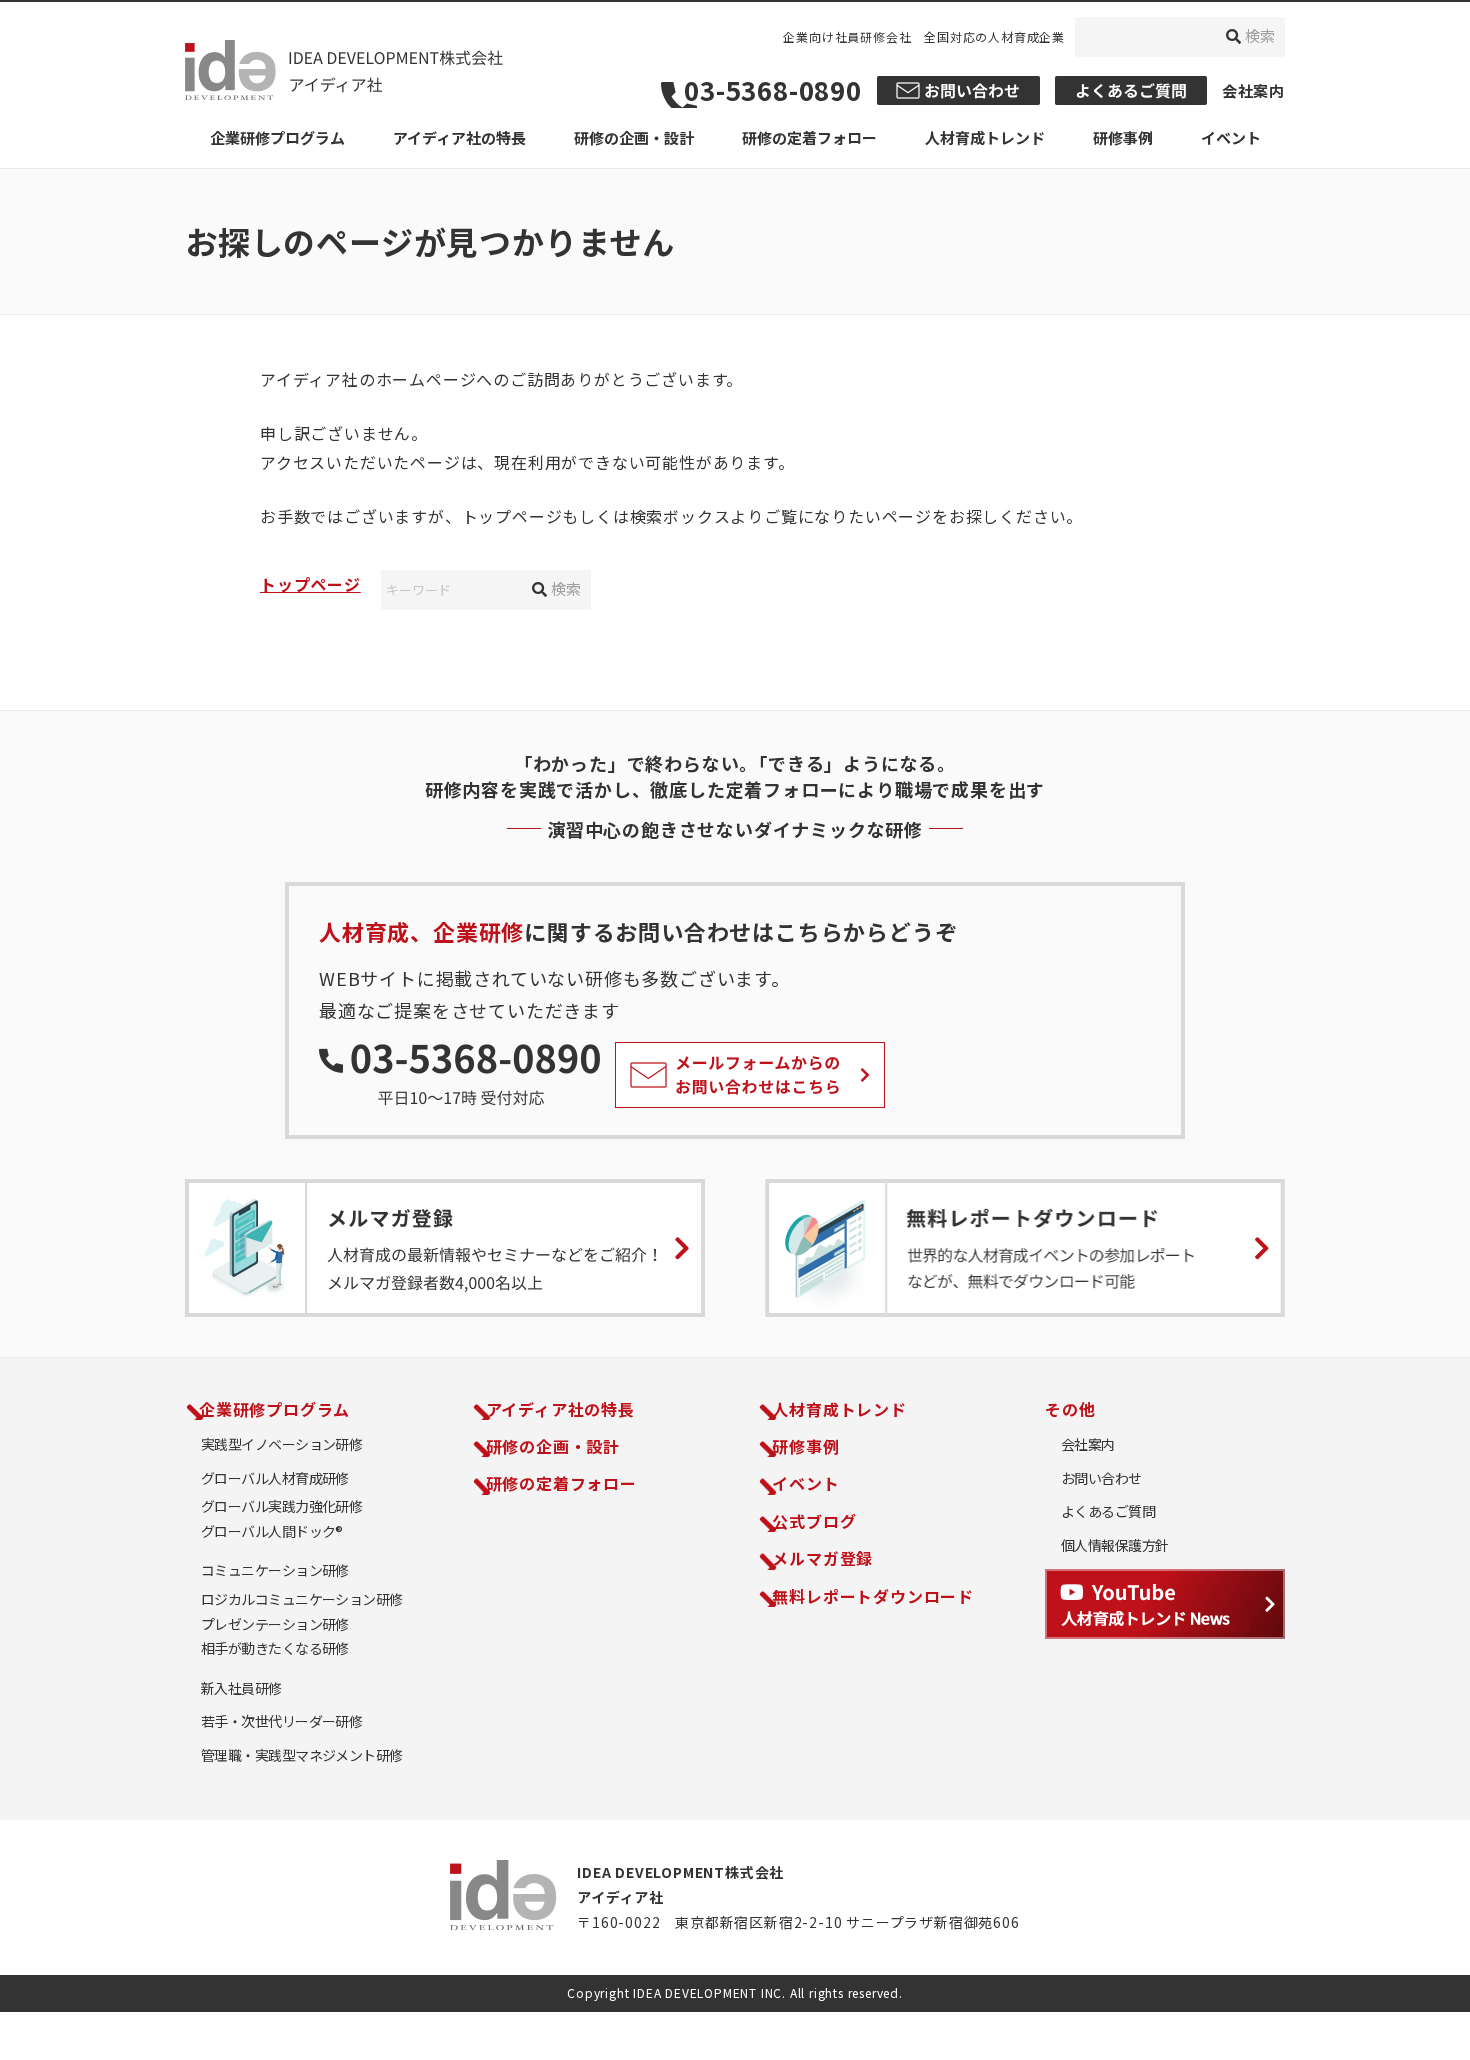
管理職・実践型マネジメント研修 (302, 1755)
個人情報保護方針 (1115, 1545)
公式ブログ (814, 1521)
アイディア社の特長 (560, 1409)
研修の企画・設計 (553, 1446)
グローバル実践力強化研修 (281, 1506)
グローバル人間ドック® (272, 1531)
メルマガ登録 (822, 1558)
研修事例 (805, 1446)
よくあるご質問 (1108, 1511)
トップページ (310, 584)
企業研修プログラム (274, 1409)
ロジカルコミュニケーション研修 (302, 1599)
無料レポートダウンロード (873, 1596)
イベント (805, 1483)
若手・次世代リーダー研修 (281, 1721)
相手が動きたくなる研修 (275, 1648)
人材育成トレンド (839, 1409)
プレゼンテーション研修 (275, 1624)
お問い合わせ (1101, 1478)
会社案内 (1253, 90)
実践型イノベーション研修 (281, 1444)
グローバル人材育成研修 (275, 1478)
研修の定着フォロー (561, 1483)
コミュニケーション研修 (275, 1570)
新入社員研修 (241, 1688)
